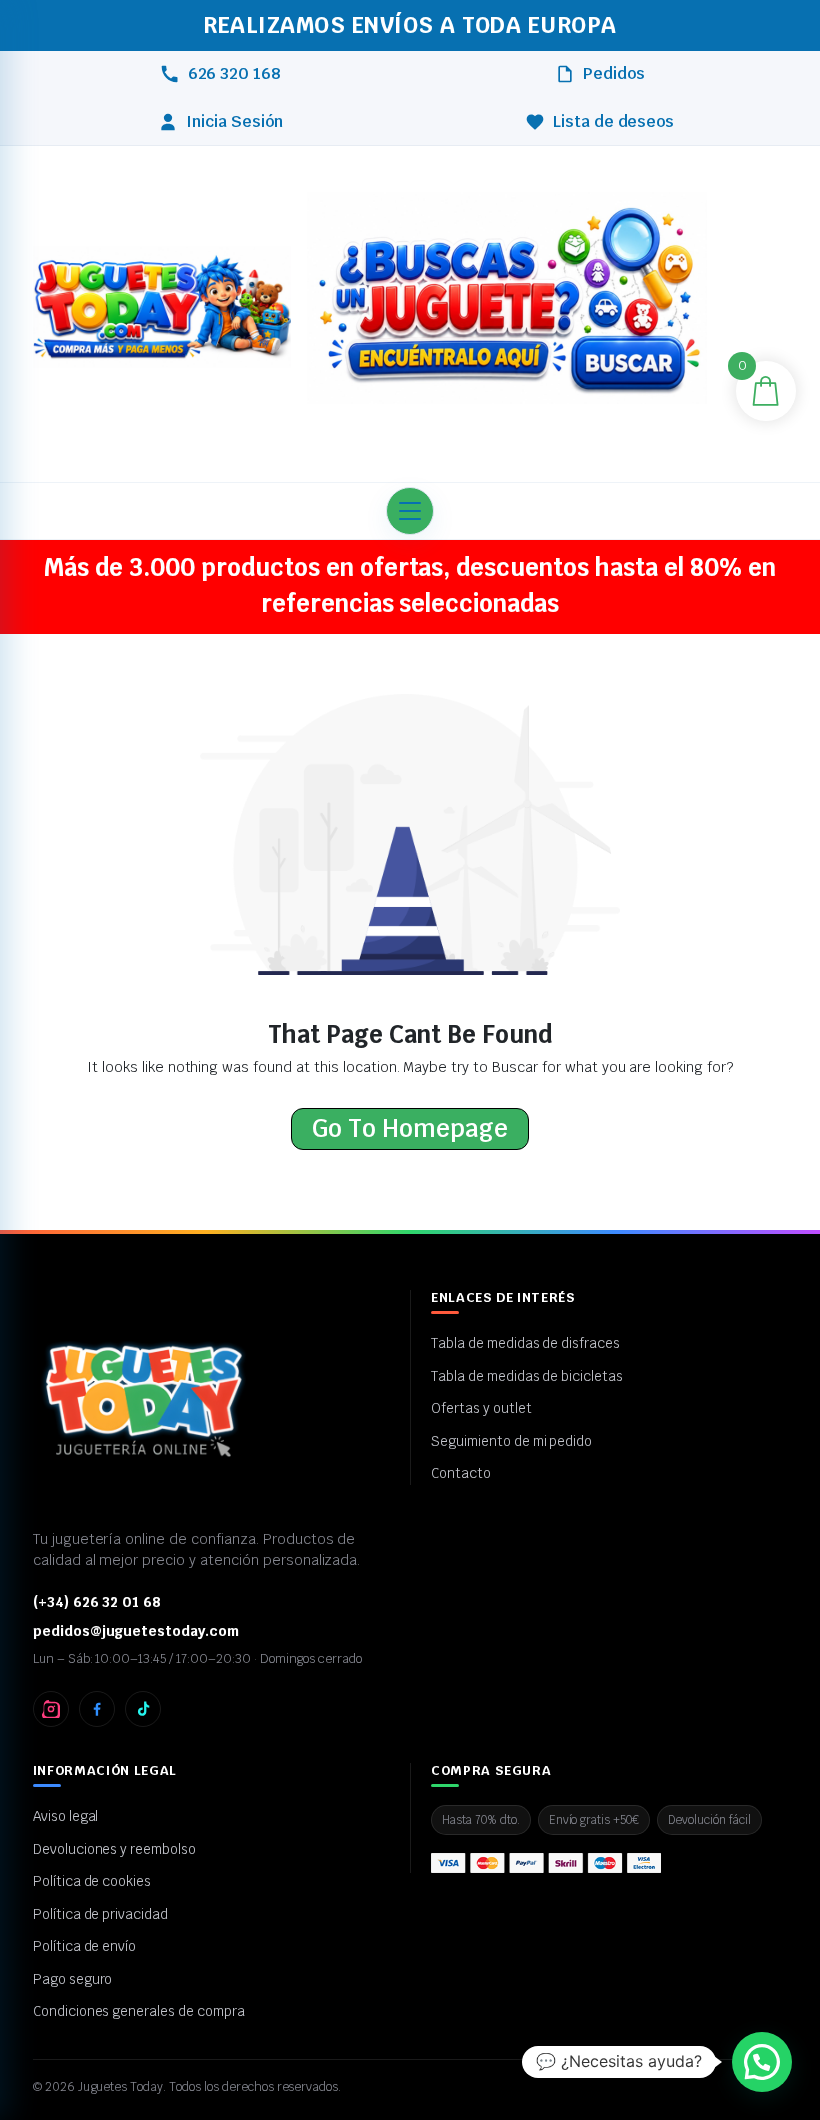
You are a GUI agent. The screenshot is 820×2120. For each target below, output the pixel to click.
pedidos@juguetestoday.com (136, 1631)
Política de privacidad (100, 1914)
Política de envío (85, 1946)
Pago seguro (73, 1979)
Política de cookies (92, 1881)
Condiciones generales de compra (139, 2011)
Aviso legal (66, 1816)
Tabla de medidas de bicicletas (527, 1376)
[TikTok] (143, 1709)
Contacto (461, 1473)
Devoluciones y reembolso (114, 1849)
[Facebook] (97, 1709)
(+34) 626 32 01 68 (97, 1602)
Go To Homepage (410, 1128)
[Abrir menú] (410, 511)
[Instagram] (51, 1709)
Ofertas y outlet (481, 1408)
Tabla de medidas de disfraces (525, 1343)
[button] (507, 312)
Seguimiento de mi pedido (511, 1441)
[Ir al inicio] (162, 308)
